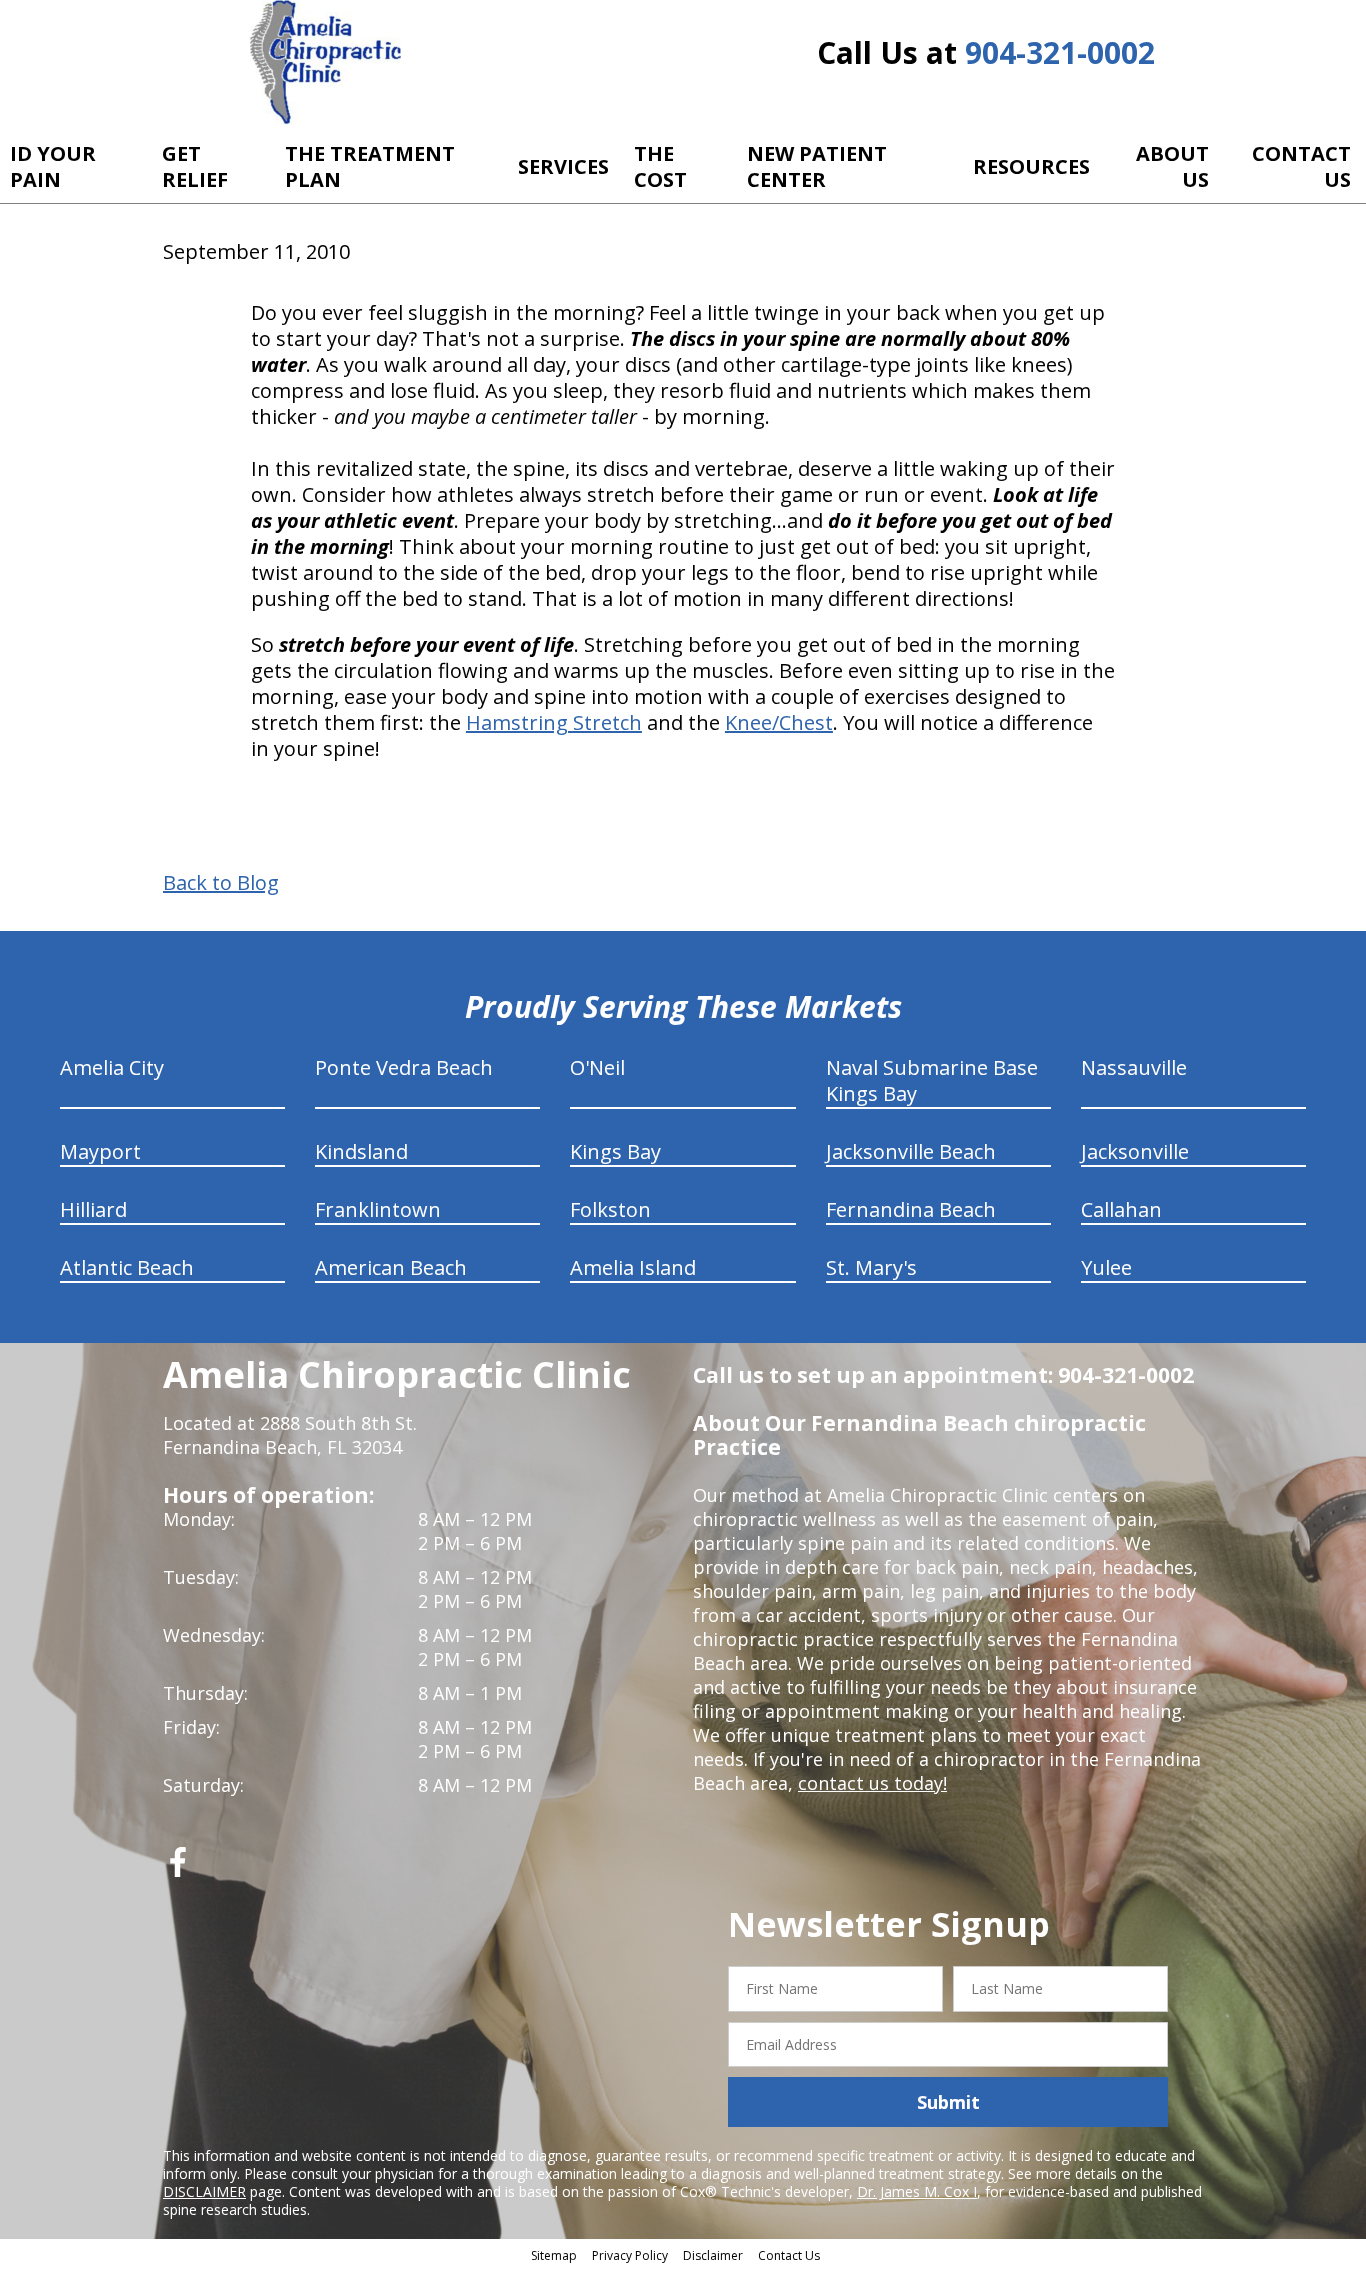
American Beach (391, 1267)
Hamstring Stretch (554, 722)
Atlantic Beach (127, 1267)
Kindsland (361, 1151)
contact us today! (872, 1783)
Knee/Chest (779, 722)
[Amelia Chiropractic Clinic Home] (325, 62)
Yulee (1106, 1267)
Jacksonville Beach (911, 1151)
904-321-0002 (1060, 52)
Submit (948, 2102)
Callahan (1121, 1209)
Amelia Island (633, 1267)
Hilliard (93, 1209)
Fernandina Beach (911, 1209)
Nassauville (1134, 1067)
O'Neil (597, 1067)
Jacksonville (1135, 1151)
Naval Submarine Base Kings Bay (932, 1080)
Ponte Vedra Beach (404, 1067)
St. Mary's (871, 1267)
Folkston (610, 1209)
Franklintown (378, 1209)
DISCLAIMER (204, 2191)
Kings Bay (615, 1151)
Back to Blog (221, 883)
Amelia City (112, 1067)
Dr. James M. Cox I (917, 2191)
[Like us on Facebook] (178, 1869)
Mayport (100, 1151)
